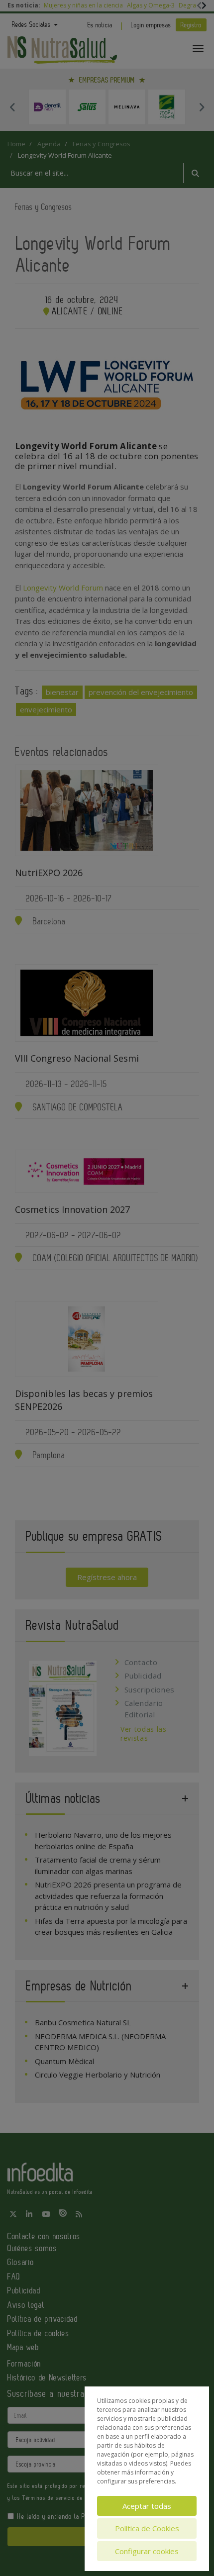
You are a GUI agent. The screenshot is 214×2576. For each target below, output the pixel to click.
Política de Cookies (147, 2528)
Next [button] (202, 107)
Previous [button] (12, 107)
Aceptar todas (147, 2506)
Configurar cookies (147, 2551)
